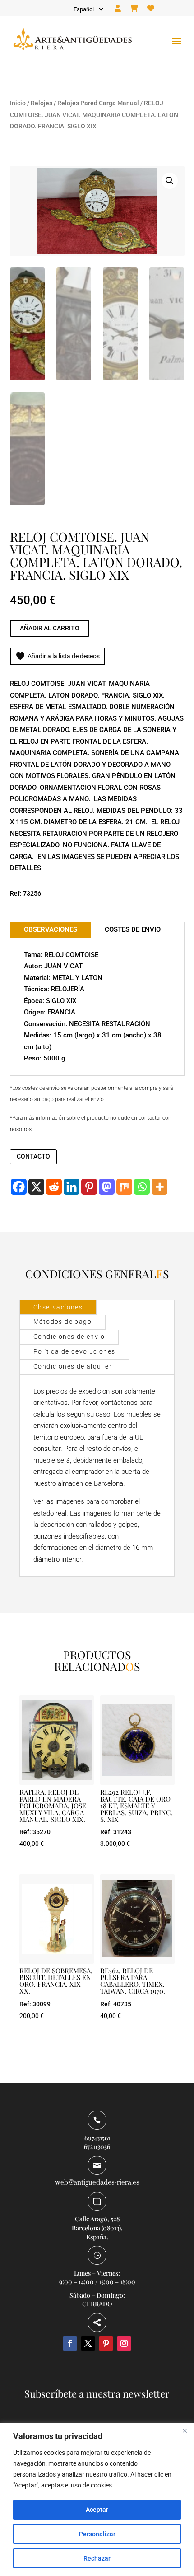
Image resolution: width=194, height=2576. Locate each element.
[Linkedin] (72, 1187)
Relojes (42, 103)
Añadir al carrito (50, 628)
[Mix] (124, 1187)
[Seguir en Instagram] (124, 2343)
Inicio (18, 103)
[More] (159, 1187)
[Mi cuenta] (118, 9)
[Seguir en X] (88, 2343)
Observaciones (58, 1307)
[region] (97, 2499)
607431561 (97, 2138)
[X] (36, 1187)
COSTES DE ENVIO (133, 929)
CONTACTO (33, 1156)
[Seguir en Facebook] (70, 2343)
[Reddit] (54, 1187)
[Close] (185, 2431)
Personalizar (97, 2534)
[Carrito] (134, 9)
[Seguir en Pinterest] (106, 2343)
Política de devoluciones (74, 1351)
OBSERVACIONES (51, 929)
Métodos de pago (62, 1322)
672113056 (97, 2147)
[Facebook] (19, 1187)
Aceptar (97, 2510)
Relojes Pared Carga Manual (98, 103)
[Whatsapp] (142, 1187)
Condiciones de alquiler (73, 1366)
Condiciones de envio (69, 1337)
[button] (170, 181)
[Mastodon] (107, 1187)
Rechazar (97, 2558)
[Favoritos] (151, 9)
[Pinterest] (89, 1187)
